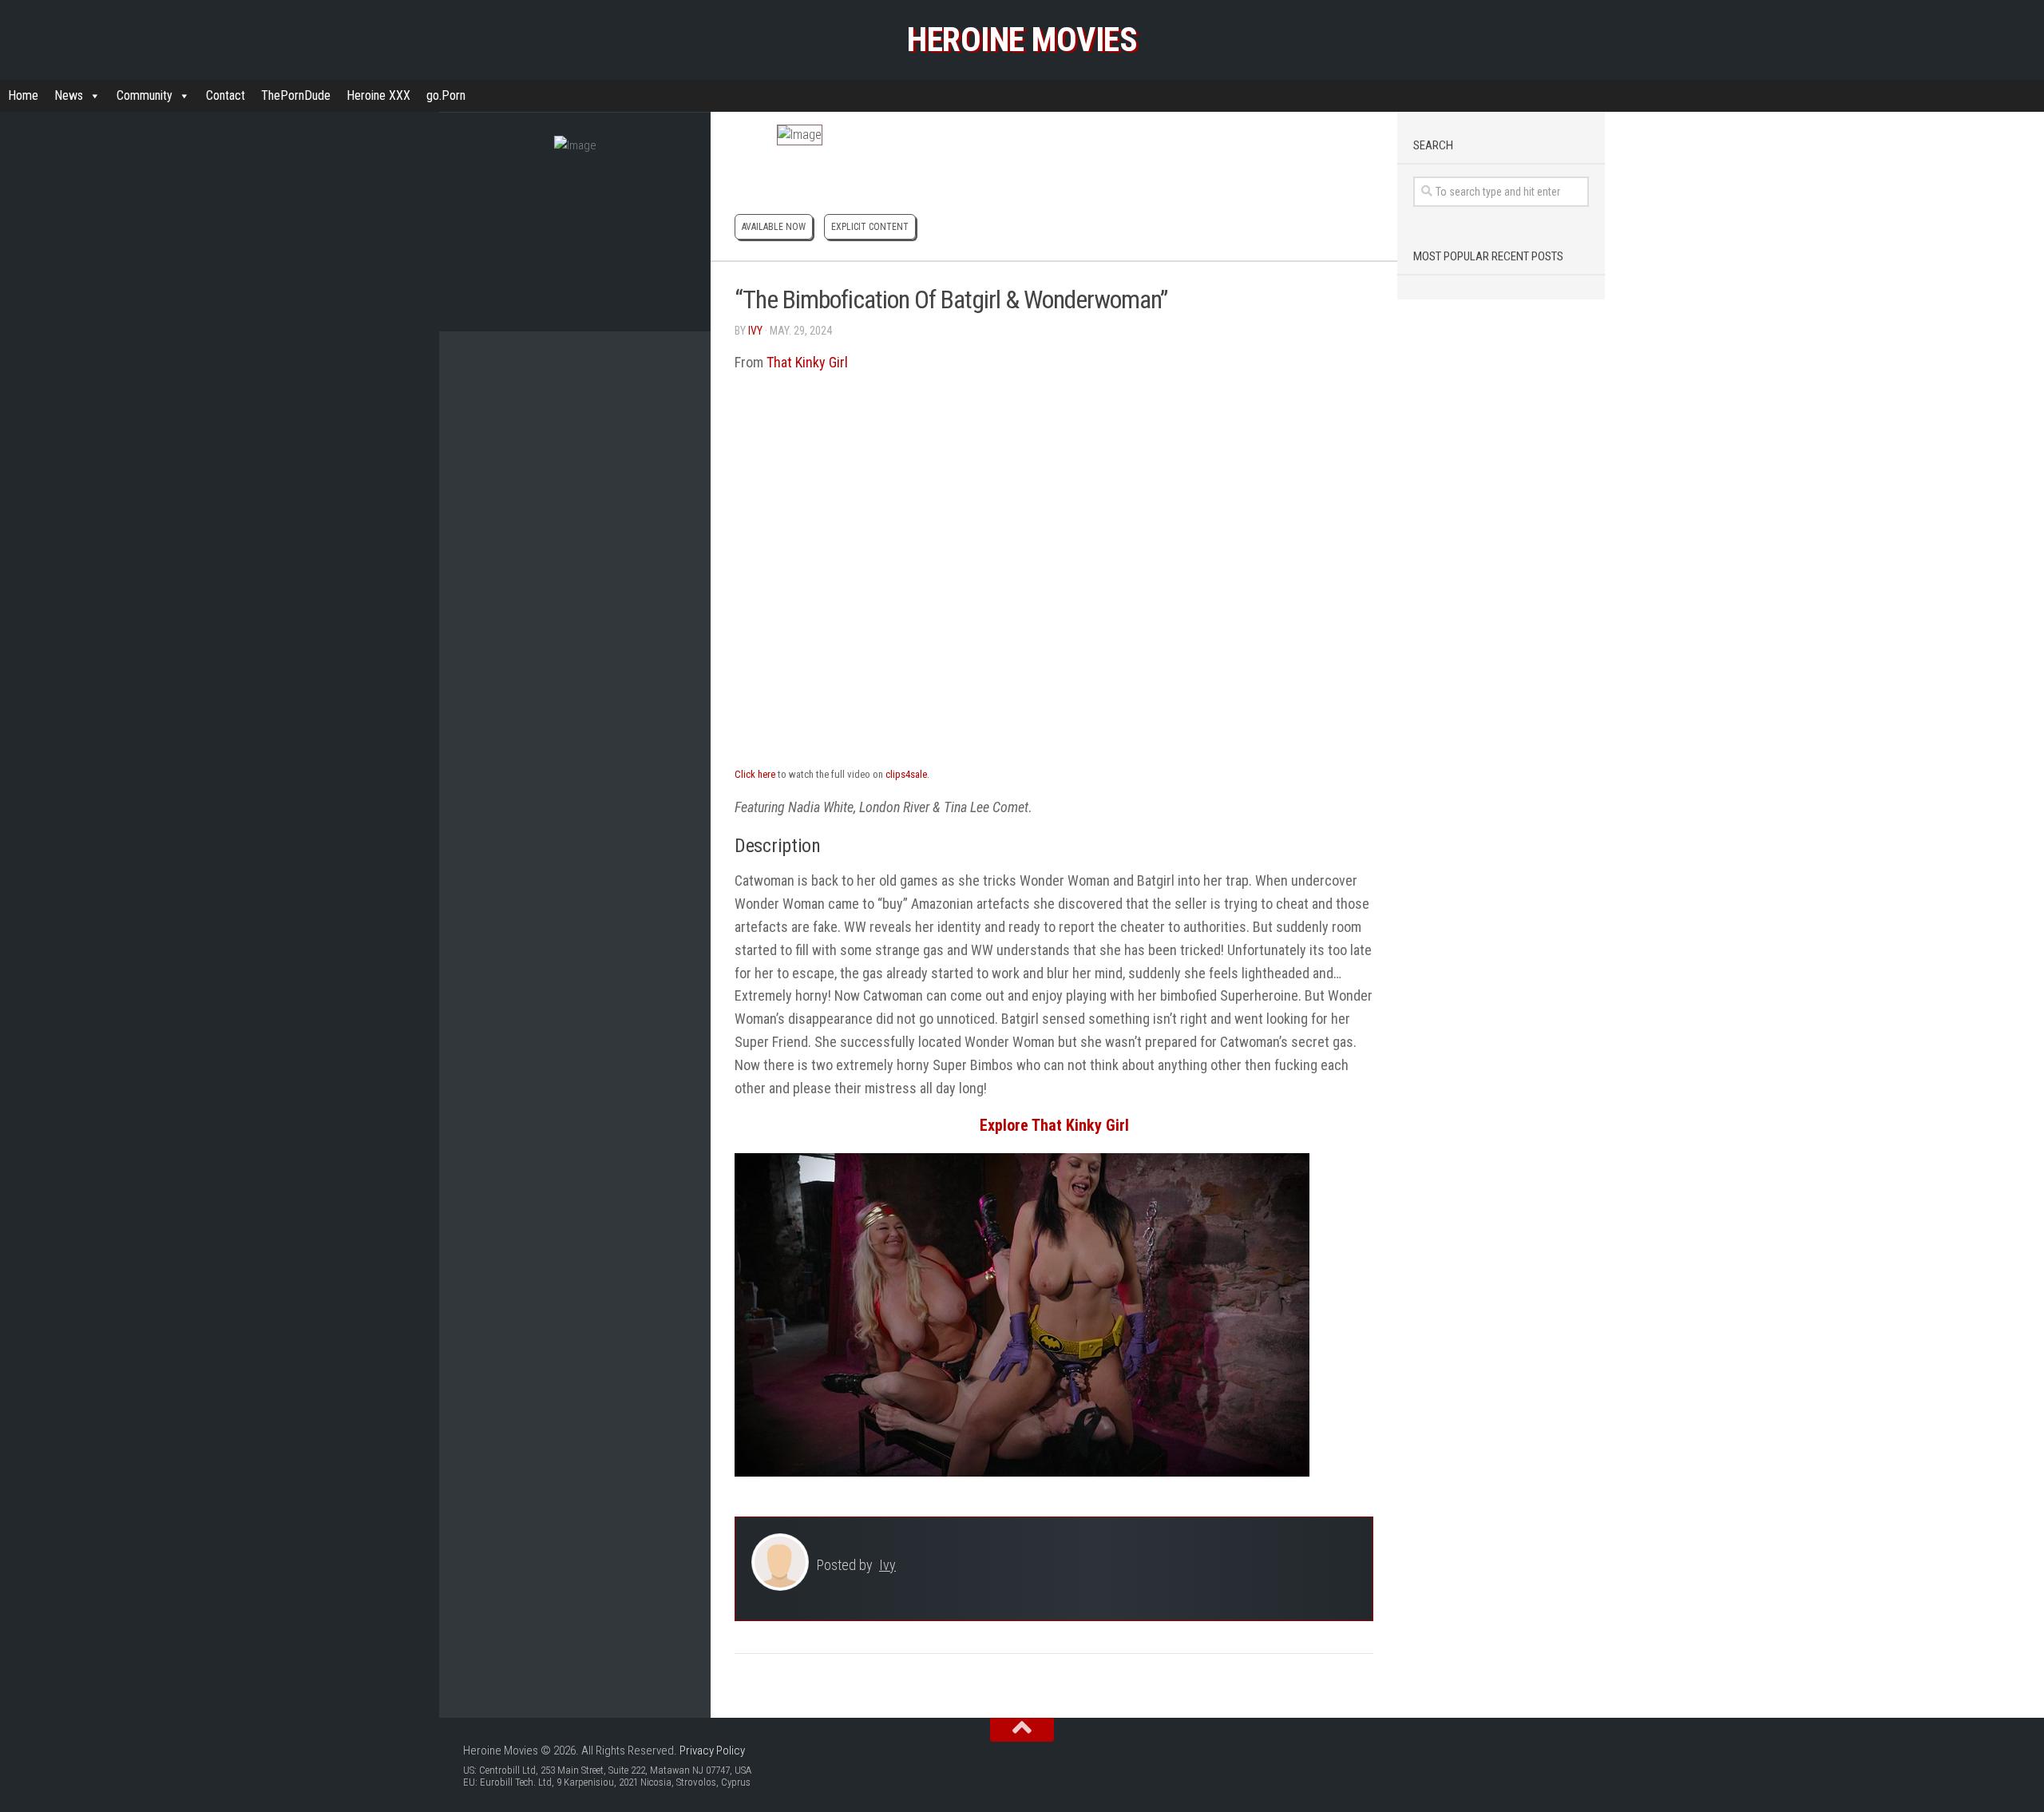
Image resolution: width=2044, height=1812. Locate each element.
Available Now (774, 227)
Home (23, 95)
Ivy (755, 331)
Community (145, 95)
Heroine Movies (1022, 40)
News (69, 95)
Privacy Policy (712, 1751)
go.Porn (446, 95)
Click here (755, 774)
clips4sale (906, 774)
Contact (226, 95)
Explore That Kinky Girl (1054, 1125)
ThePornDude (296, 95)
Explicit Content (870, 227)
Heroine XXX (378, 95)
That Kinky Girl (807, 362)
